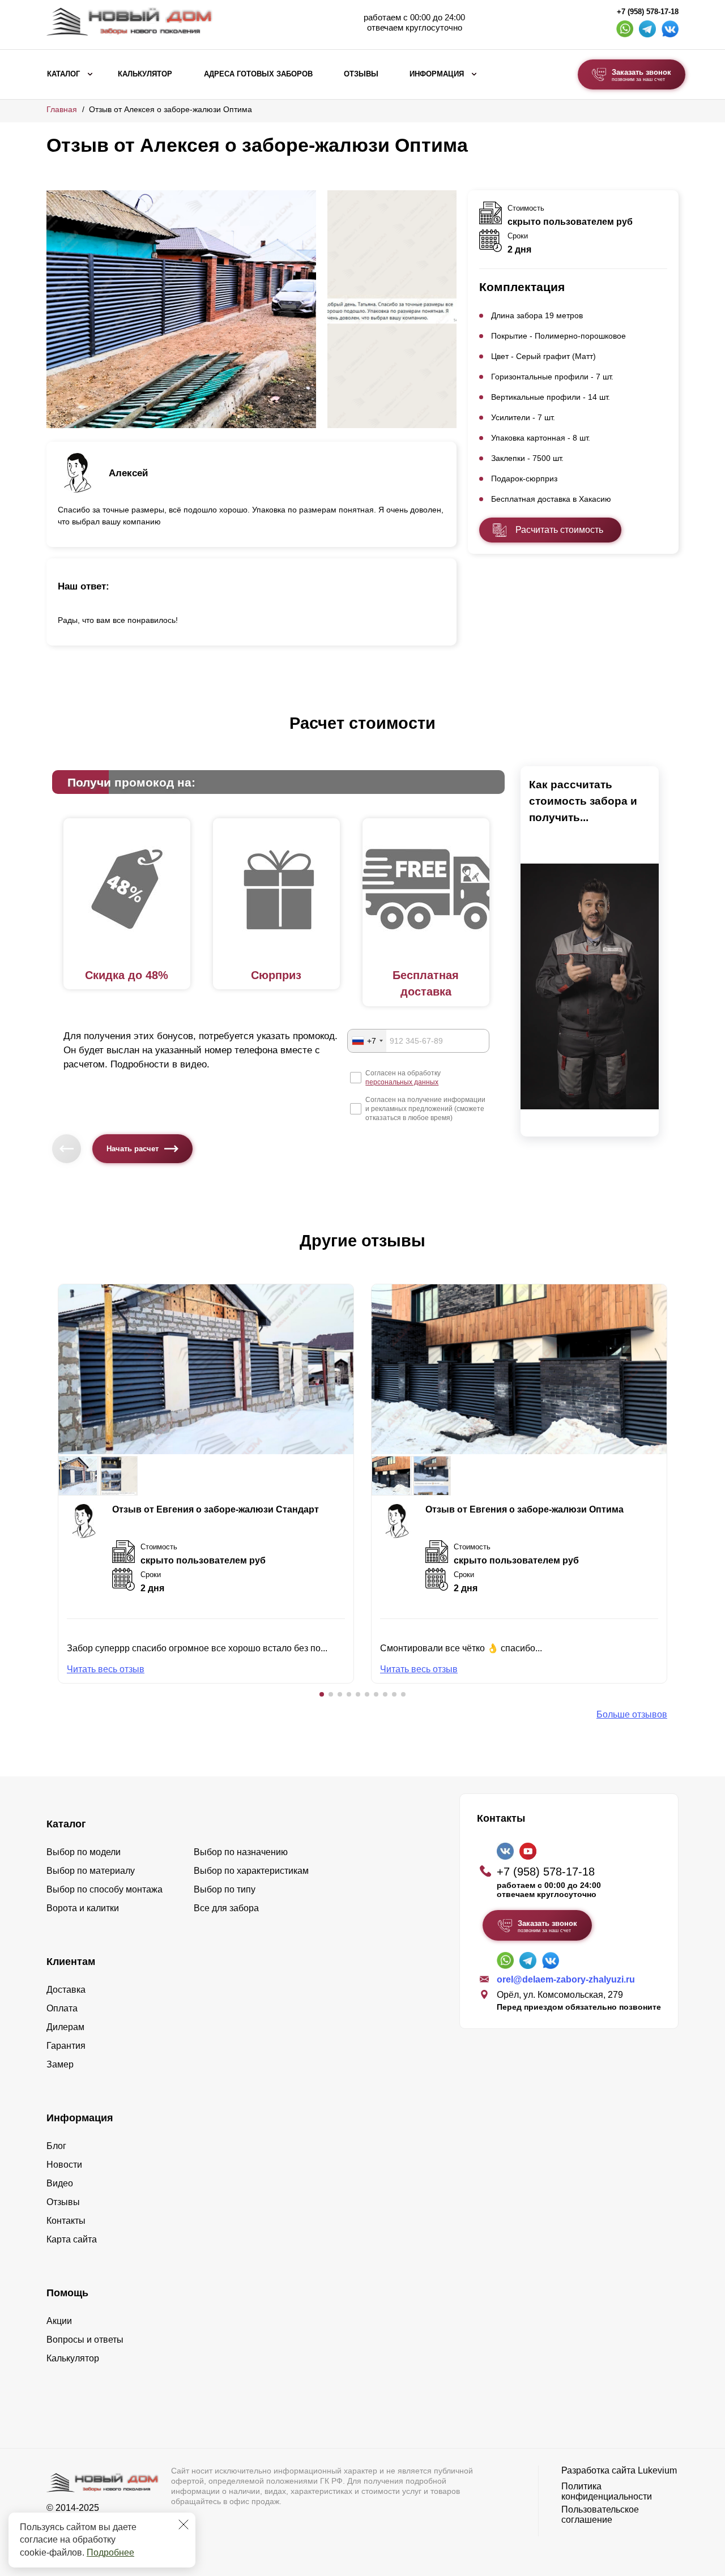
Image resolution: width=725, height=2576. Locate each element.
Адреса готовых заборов (258, 74)
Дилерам (65, 2027)
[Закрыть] (184, 2524)
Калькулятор (145, 74)
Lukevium (657, 2470)
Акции (59, 2321)
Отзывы (361, 74)
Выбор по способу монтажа (105, 1889)
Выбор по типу (225, 1889)
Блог (56, 2146)
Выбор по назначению (241, 1852)
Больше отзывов (632, 1714)
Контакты (66, 2221)
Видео (60, 2183)
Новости (64, 2165)
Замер (60, 2064)
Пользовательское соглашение (600, 2515)
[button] (322, 1694)
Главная (62, 109)
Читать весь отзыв (106, 1669)
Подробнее (110, 2552)
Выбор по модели (84, 1852)
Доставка (66, 1990)
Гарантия (66, 2046)
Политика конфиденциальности (607, 2491)
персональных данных (402, 1082)
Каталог (63, 74)
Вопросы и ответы (85, 2340)
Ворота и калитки (83, 1908)
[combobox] (367, 1041)
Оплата (62, 2008)
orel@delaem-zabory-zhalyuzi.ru (566, 1979)
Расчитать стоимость (559, 530)
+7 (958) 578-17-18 (648, 12)
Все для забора (226, 1908)
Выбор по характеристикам (251, 1871)
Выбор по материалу (91, 1871)
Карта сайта (72, 2239)
